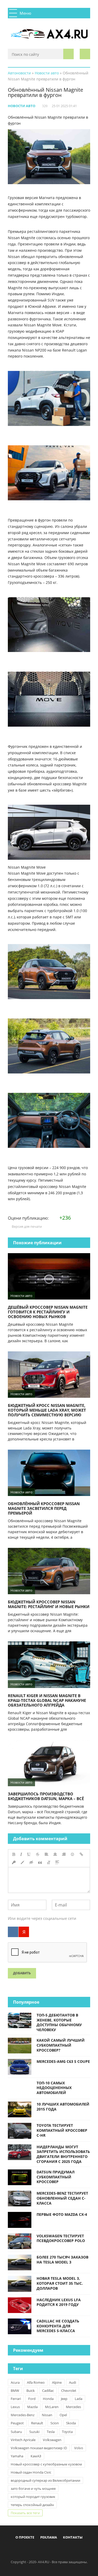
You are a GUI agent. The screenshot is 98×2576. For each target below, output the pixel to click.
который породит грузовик (33, 2497)
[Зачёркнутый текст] (38, 1854)
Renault (37, 2423)
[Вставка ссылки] (81, 1854)
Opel (63, 2415)
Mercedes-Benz (23, 2415)
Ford (32, 2399)
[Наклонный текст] (21, 1854)
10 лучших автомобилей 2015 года (63, 2107)
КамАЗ (36, 2456)
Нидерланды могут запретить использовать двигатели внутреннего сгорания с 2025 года (63, 2154)
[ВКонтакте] (13, 1932)
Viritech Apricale (23, 2440)
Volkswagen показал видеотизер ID (39, 2448)
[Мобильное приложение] (19, 2550)
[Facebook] (27, 2550)
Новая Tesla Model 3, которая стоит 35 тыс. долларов (60, 2283)
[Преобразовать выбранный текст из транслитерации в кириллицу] (49, 1862)
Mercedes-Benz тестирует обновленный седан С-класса (62, 2198)
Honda (48, 2399)
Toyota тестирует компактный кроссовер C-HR (62, 2130)
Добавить (22, 1973)
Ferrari (16, 2399)
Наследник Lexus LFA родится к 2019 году (59, 2302)
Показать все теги (25, 2513)
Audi (73, 2382)
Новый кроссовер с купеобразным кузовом (46, 2464)
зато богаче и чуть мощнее (33, 2489)
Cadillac (48, 2391)
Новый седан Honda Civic (31, 2472)
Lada (79, 2399)
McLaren (52, 2407)
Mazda (32, 2407)
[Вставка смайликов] (73, 1854)
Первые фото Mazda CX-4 (62, 2214)
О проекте (25, 2537)
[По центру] (55, 1854)
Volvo (79, 2448)
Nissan (47, 2415)
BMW (15, 2391)
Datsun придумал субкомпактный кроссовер (56, 2177)
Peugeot (17, 2423)
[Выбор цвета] (22, 1862)
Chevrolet (69, 2391)
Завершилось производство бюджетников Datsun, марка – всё (46, 1796)
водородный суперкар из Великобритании (45, 2480)
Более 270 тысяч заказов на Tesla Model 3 (62, 2260)
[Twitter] (45, 2550)
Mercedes (73, 2407)
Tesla (51, 2432)
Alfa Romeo (36, 2382)
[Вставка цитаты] (40, 1862)
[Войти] (85, 54)
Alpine (57, 2382)
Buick (31, 2391)
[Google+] (62, 2550)
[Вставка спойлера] (57, 1862)
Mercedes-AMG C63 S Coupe (63, 2061)
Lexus (15, 2407)
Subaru (16, 2432)
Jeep (64, 2399)
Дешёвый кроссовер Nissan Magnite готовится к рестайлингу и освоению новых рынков (48, 1312)
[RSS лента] (79, 2550)
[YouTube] (71, 2550)
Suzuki (34, 2432)
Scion (55, 2423)
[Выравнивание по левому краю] (47, 1854)
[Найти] (68, 54)
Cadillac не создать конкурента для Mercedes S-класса (58, 2326)
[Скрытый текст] (31, 1862)
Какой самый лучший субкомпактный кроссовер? (61, 2045)
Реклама (49, 2537)
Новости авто (22, 106)
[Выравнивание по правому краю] (64, 1854)
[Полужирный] (14, 1854)
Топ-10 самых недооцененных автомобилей (54, 2088)
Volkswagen (52, 2440)
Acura (15, 2382)
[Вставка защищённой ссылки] (14, 1862)
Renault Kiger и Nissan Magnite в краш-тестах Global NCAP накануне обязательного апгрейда (47, 1700)
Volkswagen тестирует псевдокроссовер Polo (61, 2238)
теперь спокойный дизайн (32, 2505)
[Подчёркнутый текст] (29, 1854)
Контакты (73, 2537)
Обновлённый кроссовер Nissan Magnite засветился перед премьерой (44, 1508)
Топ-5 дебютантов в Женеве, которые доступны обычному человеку (59, 2022)
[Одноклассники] (53, 2550)
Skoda (71, 2423)
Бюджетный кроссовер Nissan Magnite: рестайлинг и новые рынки (49, 1604)
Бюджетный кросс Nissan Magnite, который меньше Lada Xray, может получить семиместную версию (47, 1410)
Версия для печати (26, 1226)
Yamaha (17, 2456)
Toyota (67, 2432)
